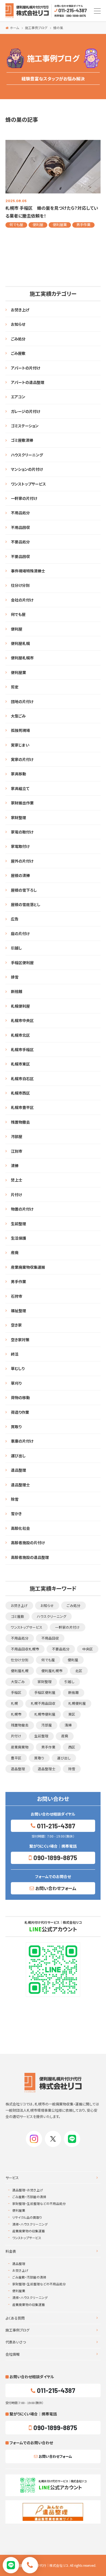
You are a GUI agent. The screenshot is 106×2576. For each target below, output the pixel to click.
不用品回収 (20, 527)
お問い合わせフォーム (56, 1888)
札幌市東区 (20, 1064)
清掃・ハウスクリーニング (30, 2224)
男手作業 (83, 225)
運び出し (18, 1456)
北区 (79, 1671)
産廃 (15, 1252)
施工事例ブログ (17, 2330)
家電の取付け (22, 832)
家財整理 (18, 817)
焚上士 (17, 1180)
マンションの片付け (27, 469)
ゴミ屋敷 (18, 1616)
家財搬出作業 (22, 803)
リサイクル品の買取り (27, 2217)
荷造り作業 (20, 1412)
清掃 (15, 1165)
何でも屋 (16, 225)
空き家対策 (20, 1340)
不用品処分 (20, 513)
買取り (16, 1427)
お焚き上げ (20, 310)
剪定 (15, 687)
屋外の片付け (22, 861)
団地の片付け (22, 701)
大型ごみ (18, 716)
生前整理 (18, 1224)
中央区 (88, 1649)
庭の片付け (20, 933)
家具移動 (18, 774)
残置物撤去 (20, 1122)
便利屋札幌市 (22, 658)
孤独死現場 (20, 730)
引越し (16, 948)
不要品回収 (20, 556)
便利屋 (38, 225)
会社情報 (13, 2354)
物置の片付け (22, 1209)
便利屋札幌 (20, 643)
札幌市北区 (20, 1035)
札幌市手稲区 (22, 1049)
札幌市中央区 (22, 1020)
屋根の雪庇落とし (26, 904)
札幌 (14, 1703)
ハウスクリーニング (27, 455)
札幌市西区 (20, 1093)
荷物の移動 (20, 1397)
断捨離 (17, 991)
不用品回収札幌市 (25, 1649)
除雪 (15, 1499)
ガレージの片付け (26, 411)
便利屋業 (60, 225)
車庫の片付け (22, 1441)
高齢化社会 (20, 1528)
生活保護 (18, 1238)
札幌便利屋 (20, 1006)
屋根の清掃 (20, 875)
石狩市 (17, 1296)
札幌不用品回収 (43, 1703)
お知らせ (18, 324)
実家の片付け (22, 759)
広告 (15, 919)
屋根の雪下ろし (24, 890)
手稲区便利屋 (22, 963)
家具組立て (20, 788)
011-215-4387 (56, 1826)
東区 (72, 1714)
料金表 (11, 2251)
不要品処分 (20, 542)
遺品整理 (18, 1470)
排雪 (15, 977)
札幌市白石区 (22, 1079)
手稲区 (16, 1692)
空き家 (16, 1325)
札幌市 (16, 1714)
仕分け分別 (20, 585)
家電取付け (20, 846)
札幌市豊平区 (22, 1107)
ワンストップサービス (28, 484)
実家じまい (20, 745)
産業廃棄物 (20, 1747)
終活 (15, 1354)
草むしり (18, 1368)
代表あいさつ (16, 2342)
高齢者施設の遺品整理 (30, 1557)
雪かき (16, 1513)
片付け (16, 1195)
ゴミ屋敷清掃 (22, 440)
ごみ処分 (18, 339)
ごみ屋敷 (18, 353)
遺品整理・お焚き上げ (28, 2190)
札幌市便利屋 (45, 1714)
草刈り (16, 1383)
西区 (72, 1747)
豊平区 (16, 1758)
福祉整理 (18, 1311)
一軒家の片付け (24, 498)
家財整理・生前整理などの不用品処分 (39, 2203)
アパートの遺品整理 (28, 382)
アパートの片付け (26, 368)
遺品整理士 (20, 1485)
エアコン (18, 397)
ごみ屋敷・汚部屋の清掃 (29, 2197)
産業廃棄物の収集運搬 (29, 2231)
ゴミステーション (25, 426)
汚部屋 (17, 1136)
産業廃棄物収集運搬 (28, 1267)
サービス (12, 2178)
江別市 (17, 1151)
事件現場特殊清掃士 (28, 571)
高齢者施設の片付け (28, 1543)
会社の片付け (22, 600)
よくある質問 (15, 2318)
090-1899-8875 (55, 1858)
